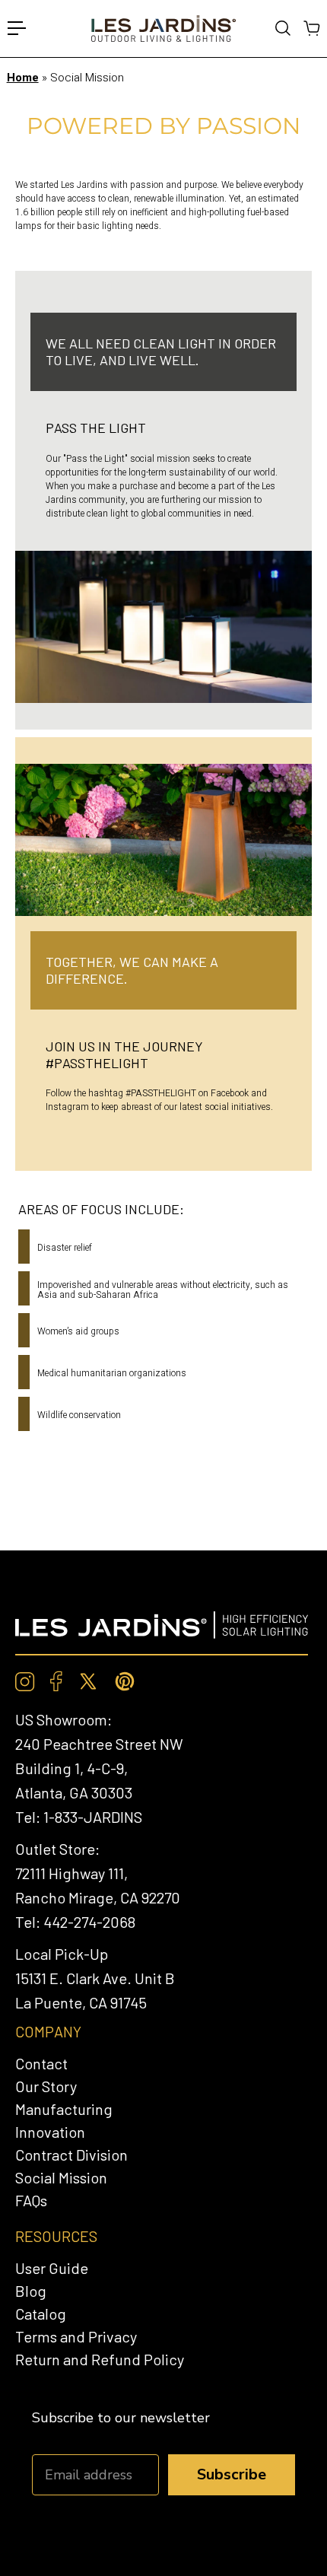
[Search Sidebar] (282, 28)
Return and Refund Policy (100, 2359)
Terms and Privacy (76, 2336)
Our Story (46, 2086)
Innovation (50, 2132)
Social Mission (61, 2177)
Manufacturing (64, 2109)
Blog (31, 2291)
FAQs (31, 2200)
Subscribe (232, 2474)
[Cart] (311, 28)
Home (23, 78)
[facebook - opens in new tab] (56, 1681)
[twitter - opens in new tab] (88, 1681)
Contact (41, 2063)
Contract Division (71, 2155)
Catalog (41, 2314)
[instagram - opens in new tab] (25, 1682)
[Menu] (17, 28)
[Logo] (163, 29)
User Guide (52, 2268)
